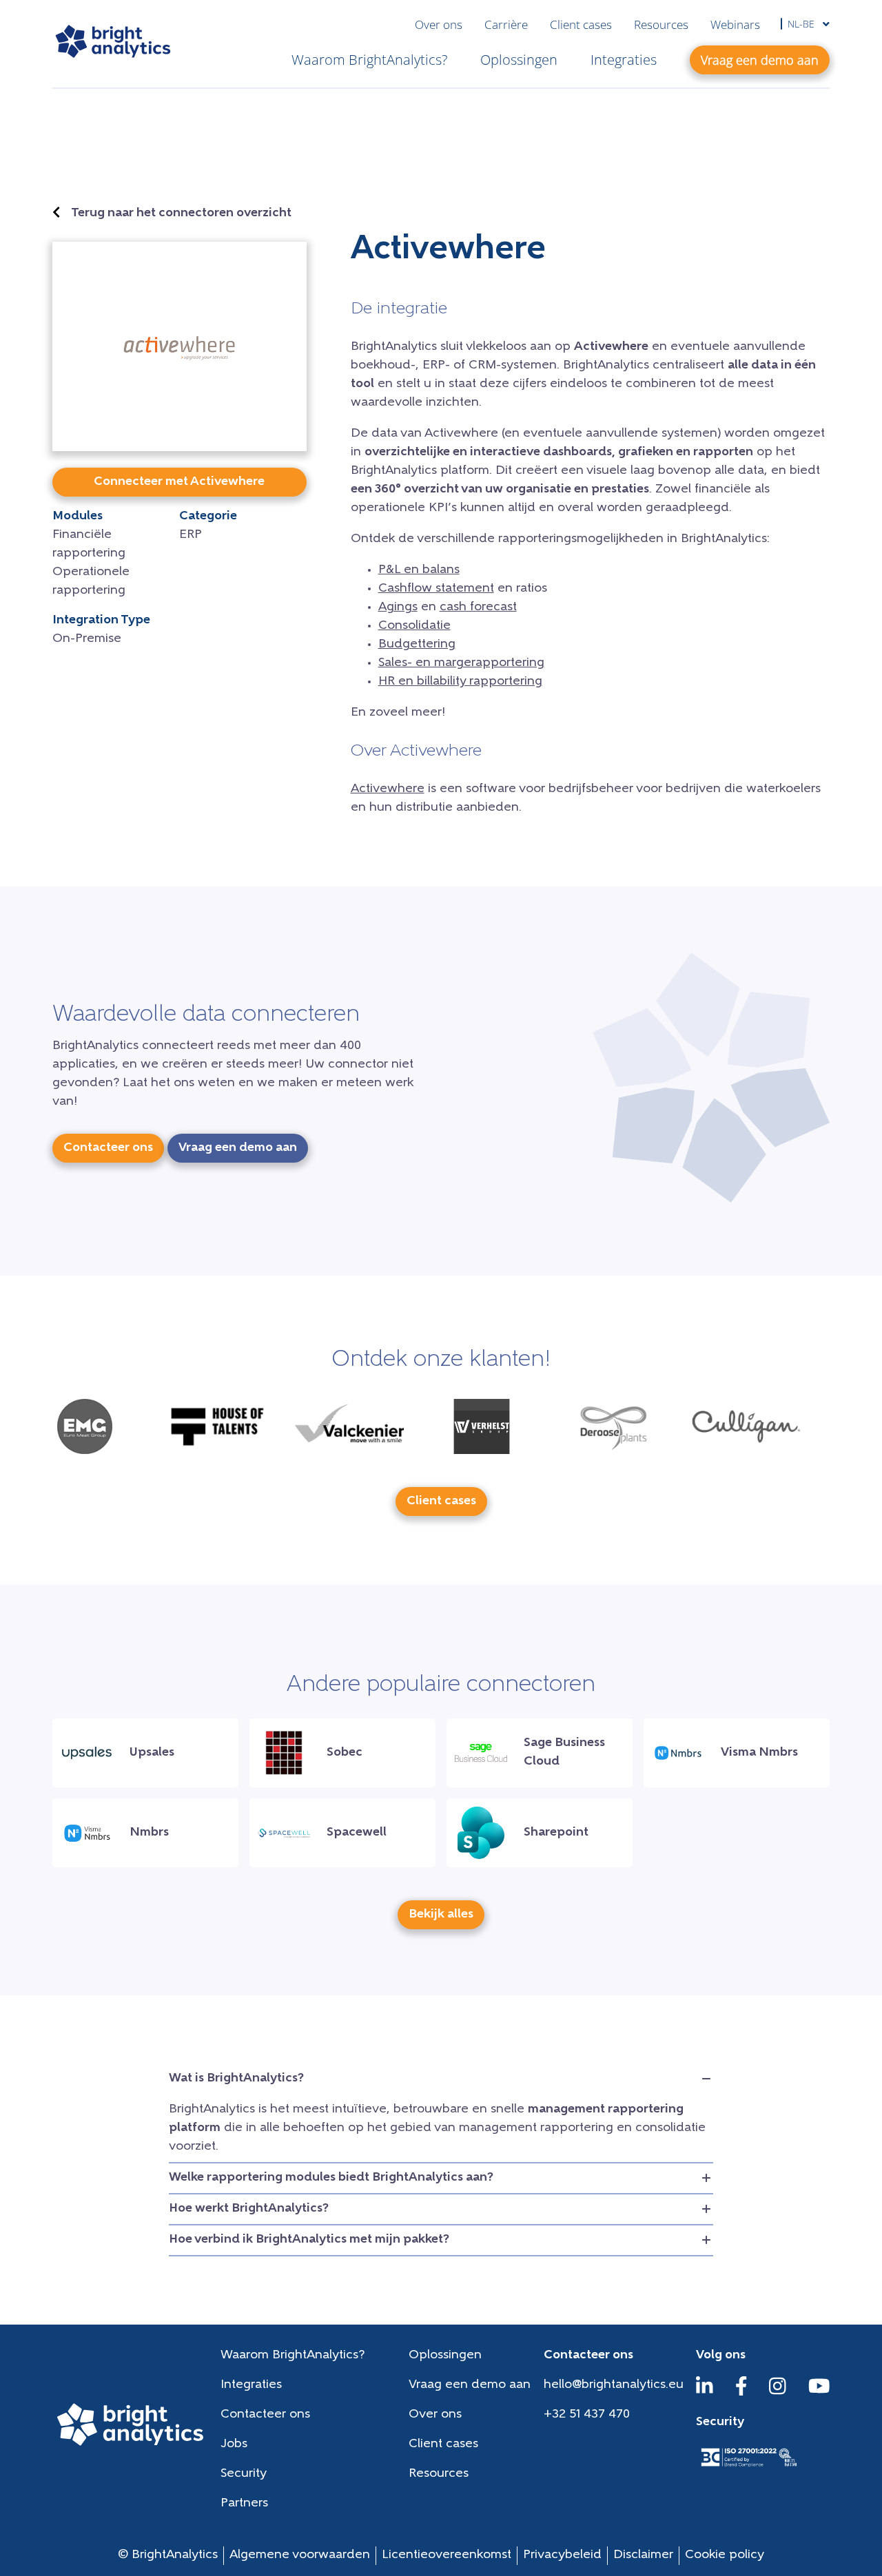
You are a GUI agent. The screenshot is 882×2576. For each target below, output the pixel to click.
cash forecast (478, 607)
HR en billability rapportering (460, 682)
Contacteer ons (265, 2415)
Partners (244, 2504)
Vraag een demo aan (470, 2385)
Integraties (624, 60)
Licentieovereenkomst (447, 2555)
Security (244, 2474)
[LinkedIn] (705, 2393)
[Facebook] (741, 2393)
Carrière (506, 24)
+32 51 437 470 (587, 2415)
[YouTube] (819, 2393)
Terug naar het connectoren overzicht (181, 214)
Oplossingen (519, 60)
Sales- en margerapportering (461, 663)
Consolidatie (414, 626)
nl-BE (802, 24)
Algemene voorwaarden (300, 2555)
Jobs (234, 2444)
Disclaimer (643, 2555)
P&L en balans (419, 570)
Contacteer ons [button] (108, 1148)
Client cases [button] (441, 1502)
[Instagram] (778, 2393)
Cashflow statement (436, 589)
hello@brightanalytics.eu (614, 2385)
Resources (661, 24)
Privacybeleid (562, 2555)
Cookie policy (725, 2555)
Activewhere (388, 789)
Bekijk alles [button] (441, 1915)
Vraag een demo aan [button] (760, 60)
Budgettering (417, 645)
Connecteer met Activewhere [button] (179, 482)
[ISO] (748, 2468)
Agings (398, 607)
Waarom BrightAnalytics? (369, 60)
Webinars (735, 24)
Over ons (439, 24)
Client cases (581, 24)
